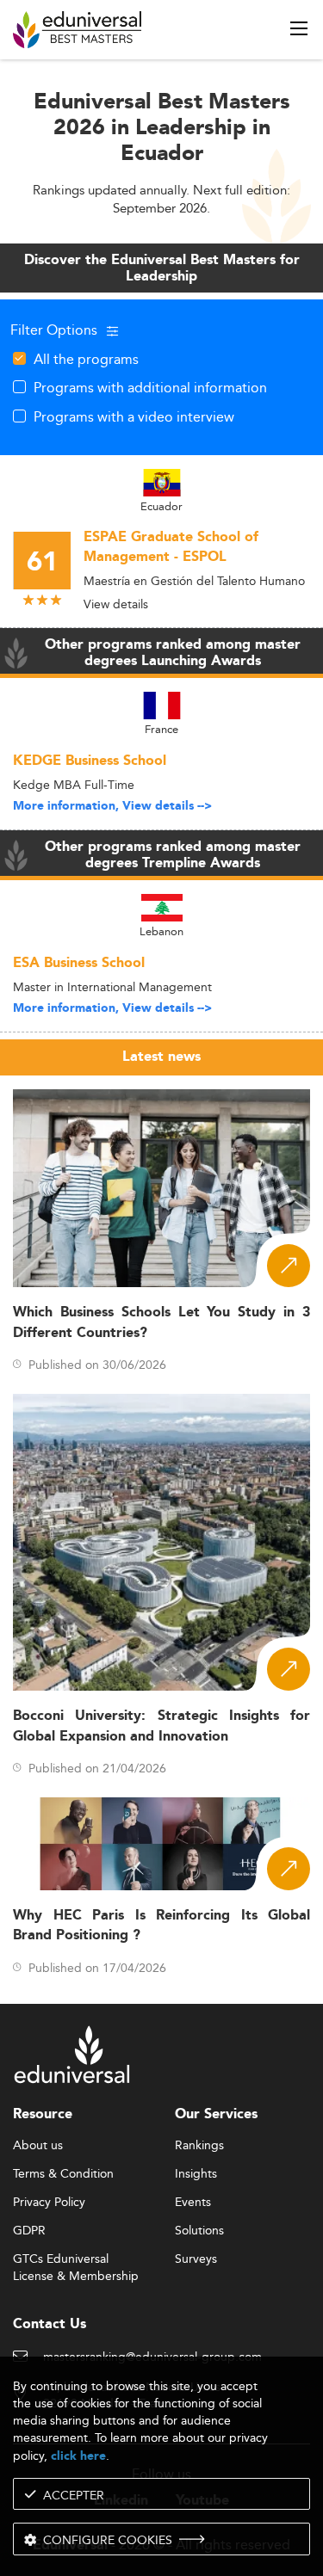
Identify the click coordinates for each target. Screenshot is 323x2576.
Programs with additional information (150, 387)
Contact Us (50, 2324)
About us (38, 2146)
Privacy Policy (49, 2203)
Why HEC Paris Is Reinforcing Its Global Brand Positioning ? (161, 1926)
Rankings (199, 2146)
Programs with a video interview (134, 416)
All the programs (86, 359)
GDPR (29, 2231)
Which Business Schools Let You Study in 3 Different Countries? (161, 1322)
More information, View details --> (112, 806)
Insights (196, 2174)
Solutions (199, 2231)
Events (193, 2203)
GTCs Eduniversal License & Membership (76, 2260)
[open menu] (299, 28)
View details (116, 604)
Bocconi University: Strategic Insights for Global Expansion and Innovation (161, 1726)
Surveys (196, 2259)
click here (78, 2456)
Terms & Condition (63, 2174)
